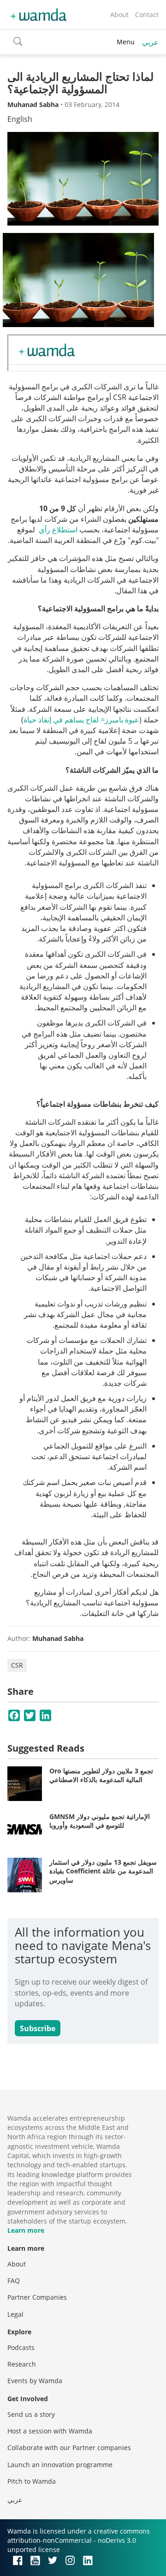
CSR (17, 1665)
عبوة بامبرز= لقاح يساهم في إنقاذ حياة (81, 720)
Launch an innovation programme (60, 2465)
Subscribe (38, 2028)
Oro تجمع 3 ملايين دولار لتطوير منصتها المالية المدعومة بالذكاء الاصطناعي (101, 1775)
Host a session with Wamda (50, 2431)
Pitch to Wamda (32, 2481)
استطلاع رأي (58, 530)
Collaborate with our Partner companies (69, 2448)
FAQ (14, 2281)
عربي (150, 42)
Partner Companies (37, 2297)
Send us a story (31, 2414)
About (119, 15)
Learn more (26, 2230)
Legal (15, 2314)
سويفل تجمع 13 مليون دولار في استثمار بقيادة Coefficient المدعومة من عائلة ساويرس (103, 1871)
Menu (126, 42)
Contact (147, 15)
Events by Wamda (35, 2381)
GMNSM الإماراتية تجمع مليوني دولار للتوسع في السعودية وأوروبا (100, 1821)
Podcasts (21, 2347)
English (20, 119)
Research (22, 2364)
